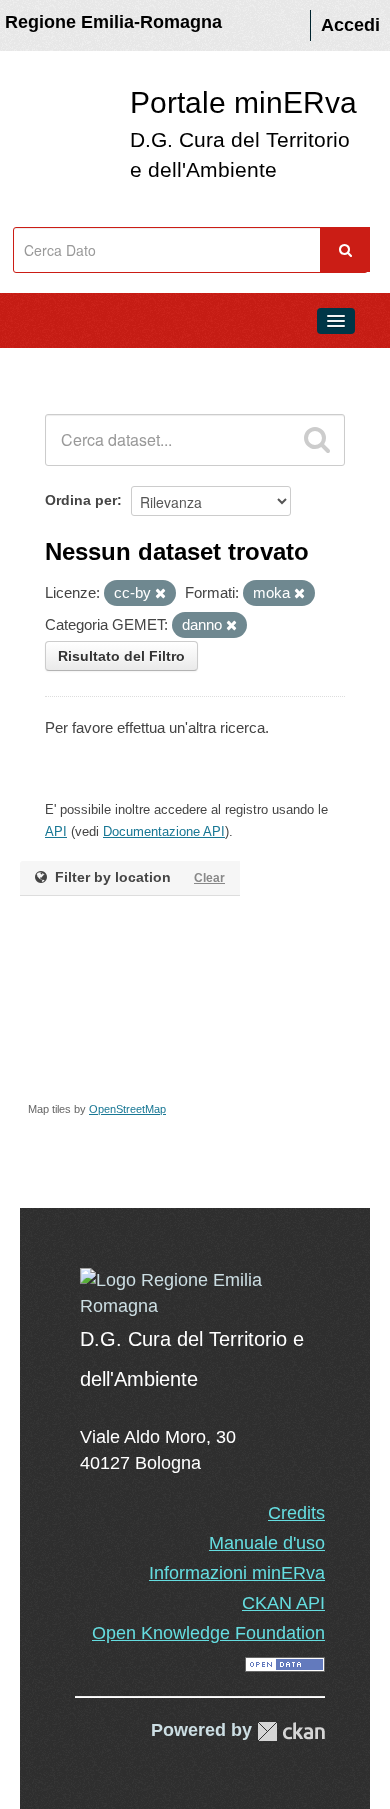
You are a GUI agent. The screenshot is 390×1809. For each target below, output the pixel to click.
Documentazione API (164, 831)
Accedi (350, 25)
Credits (296, 1513)
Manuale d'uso (267, 1543)
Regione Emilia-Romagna (113, 22)
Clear (209, 878)
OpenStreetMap (127, 1109)
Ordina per (81, 500)
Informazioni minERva (237, 1573)
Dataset (56, 366)
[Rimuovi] (160, 594)
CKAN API (283, 1603)
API (56, 831)
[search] (317, 440)
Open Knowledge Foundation (208, 1633)
